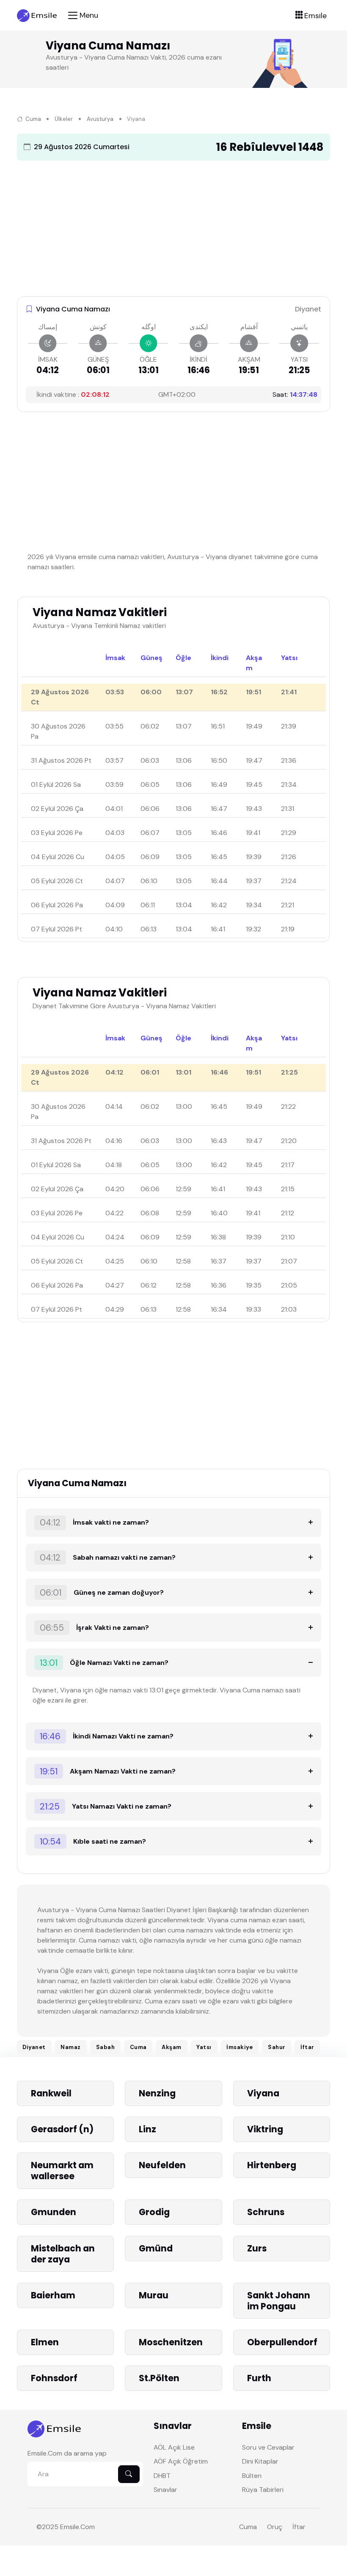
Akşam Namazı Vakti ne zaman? (108, 1771)
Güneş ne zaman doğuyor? (102, 1593)
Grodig (154, 2212)
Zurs (257, 2248)
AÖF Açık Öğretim (181, 2461)
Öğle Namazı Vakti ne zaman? (104, 1663)
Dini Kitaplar (260, 2461)
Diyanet (34, 2047)
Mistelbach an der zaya (63, 2254)
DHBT (162, 2476)
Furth (259, 2378)
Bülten (252, 2476)
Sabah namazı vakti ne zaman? (108, 1558)
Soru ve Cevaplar (268, 2447)
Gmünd (156, 2248)
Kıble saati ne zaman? (93, 1842)
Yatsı (204, 2047)
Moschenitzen (171, 2342)
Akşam (172, 2047)
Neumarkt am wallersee (62, 2171)
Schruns (266, 2212)
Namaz (71, 2047)
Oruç (275, 2527)
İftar (307, 2047)
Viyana (263, 2093)
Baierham (53, 2295)
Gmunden (54, 2212)
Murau (154, 2295)
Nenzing (157, 2093)
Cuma (33, 119)
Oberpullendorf (282, 2342)
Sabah (106, 2047)
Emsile (70, 2527)
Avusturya (100, 119)
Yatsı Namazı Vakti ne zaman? (106, 1806)
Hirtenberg (272, 2165)
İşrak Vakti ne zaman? (94, 1628)
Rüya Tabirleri (263, 2490)
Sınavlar (165, 2490)
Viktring (265, 2129)
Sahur (277, 2047)
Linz (147, 2129)
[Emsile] (37, 15)
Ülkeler (64, 119)
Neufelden (162, 2165)
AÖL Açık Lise (174, 2447)
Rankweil (51, 2093)
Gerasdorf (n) (62, 2129)
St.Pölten (159, 2378)
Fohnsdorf (54, 2378)
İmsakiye (240, 2047)
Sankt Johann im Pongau (279, 2301)
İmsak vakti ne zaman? (94, 1523)
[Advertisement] (174, 226)
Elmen (45, 2342)
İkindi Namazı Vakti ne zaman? (107, 1736)
